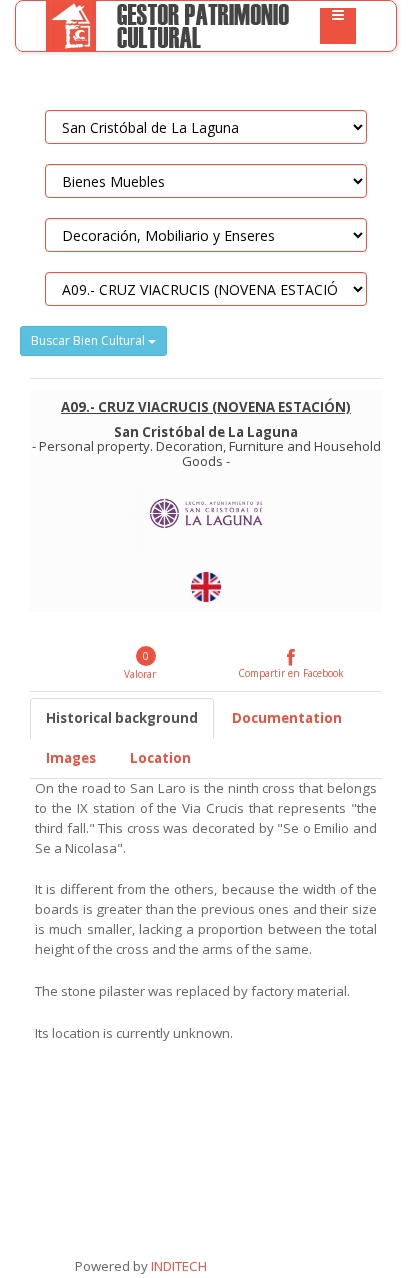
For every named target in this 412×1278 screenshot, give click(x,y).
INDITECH (177, 1266)
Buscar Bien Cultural (89, 340)
